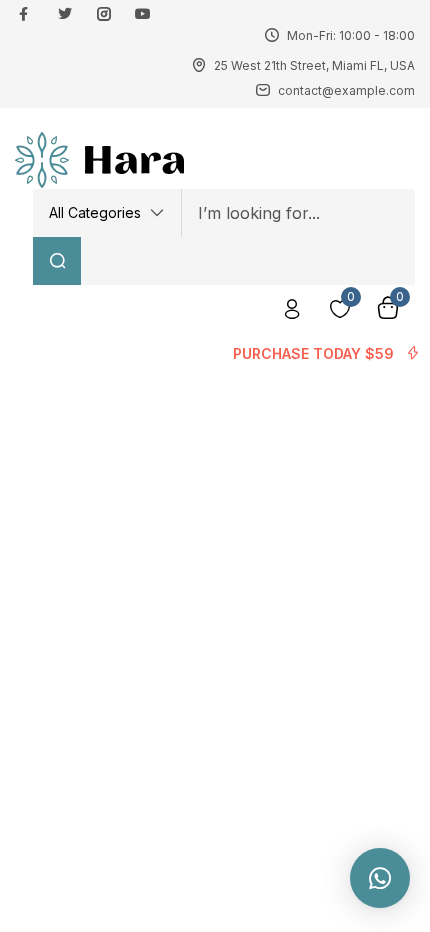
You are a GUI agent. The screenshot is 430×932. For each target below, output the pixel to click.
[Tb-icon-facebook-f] (26, 14)
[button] (107, 213)
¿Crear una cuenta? (215, 373)
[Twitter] (65, 14)
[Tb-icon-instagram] (104, 14)
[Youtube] (143, 14)
